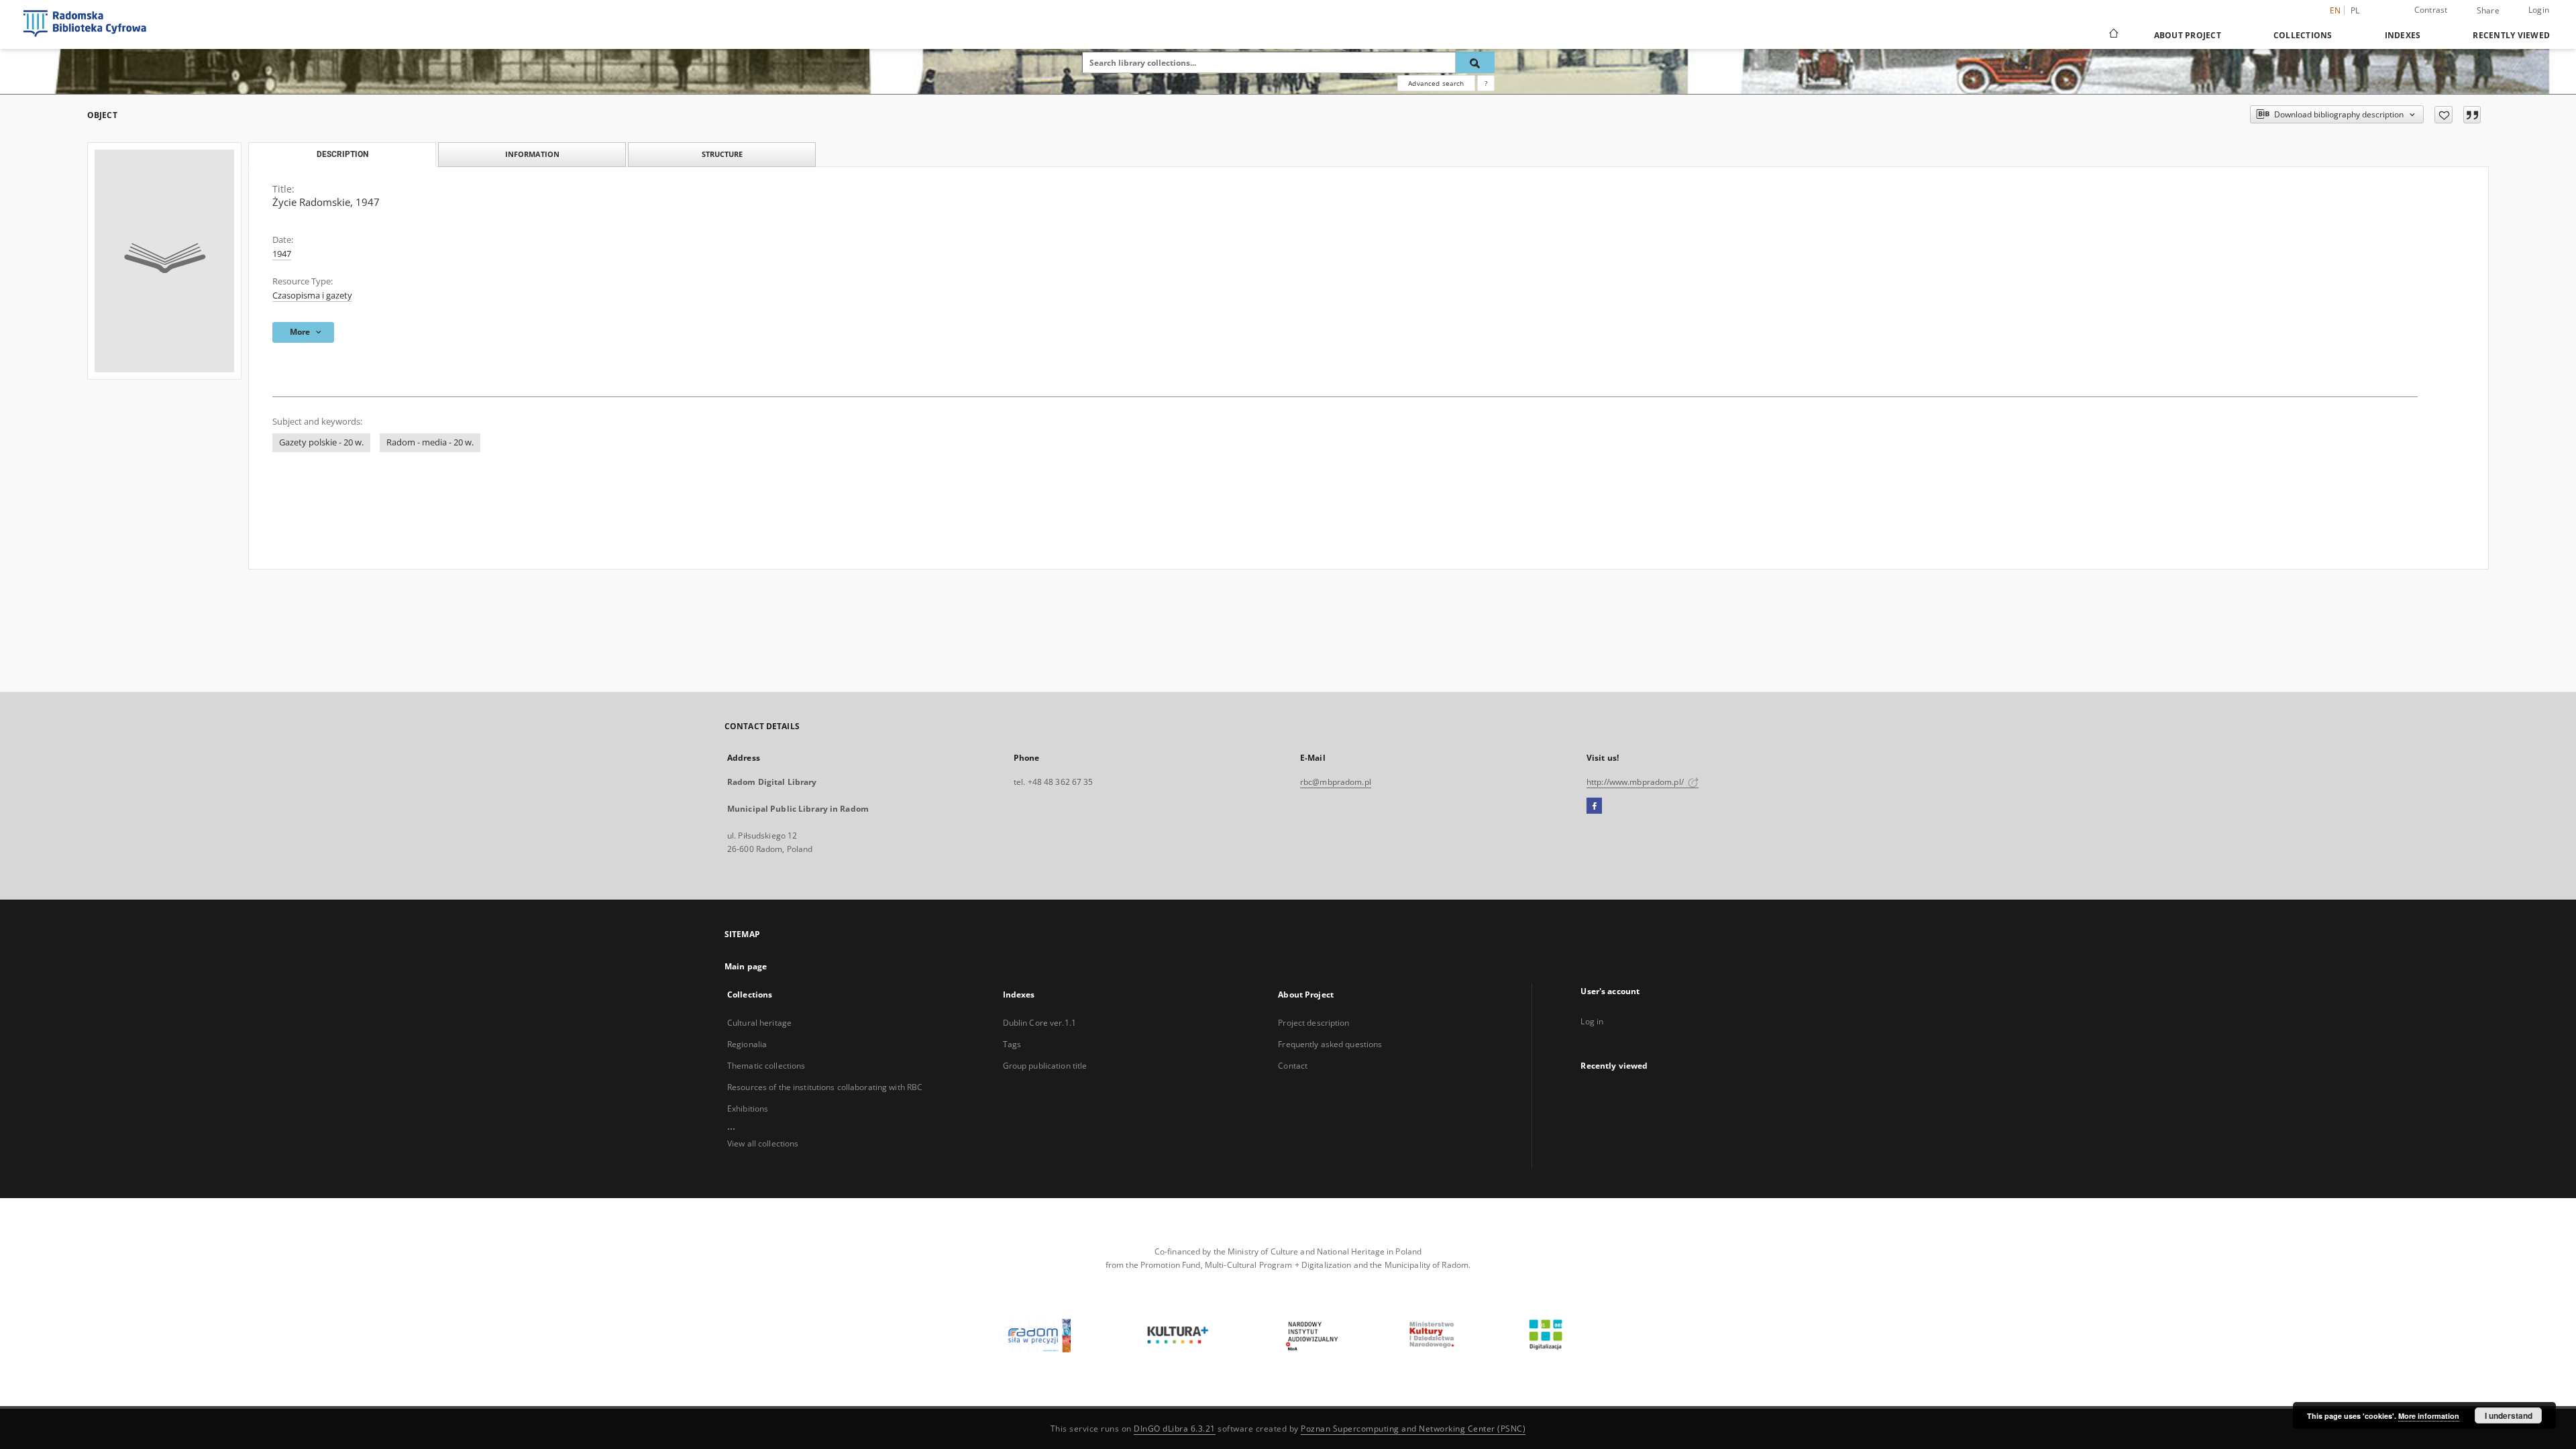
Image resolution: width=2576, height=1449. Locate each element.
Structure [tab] (722, 154)
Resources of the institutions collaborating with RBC (825, 1087)
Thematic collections (766, 1066)
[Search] (1475, 62)
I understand (2509, 1415)
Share (2488, 11)
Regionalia (747, 1044)
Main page (746, 966)
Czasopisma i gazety (312, 296)
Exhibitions (748, 1109)
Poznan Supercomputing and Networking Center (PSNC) (1413, 1429)
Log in (1592, 1021)
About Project (2188, 35)
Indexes (2403, 35)
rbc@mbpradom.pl (1336, 782)
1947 (282, 254)
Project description (1313, 1023)
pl (2355, 10)
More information (2429, 1416)
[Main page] (2113, 35)
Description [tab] (342, 154)
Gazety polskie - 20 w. (321, 442)
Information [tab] (532, 154)
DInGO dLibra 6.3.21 (1175, 1429)
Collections (2303, 35)
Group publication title (1045, 1066)
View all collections (763, 1143)
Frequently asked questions (1330, 1044)
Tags (1012, 1044)
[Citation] (2472, 115)
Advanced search (1436, 83)
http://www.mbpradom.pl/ (1636, 782)
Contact (1293, 1066)
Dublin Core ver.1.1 (1039, 1023)
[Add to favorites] (2444, 115)
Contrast (2431, 10)
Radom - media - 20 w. (430, 442)
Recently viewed (2511, 35)
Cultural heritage (759, 1023)
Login (2539, 10)
